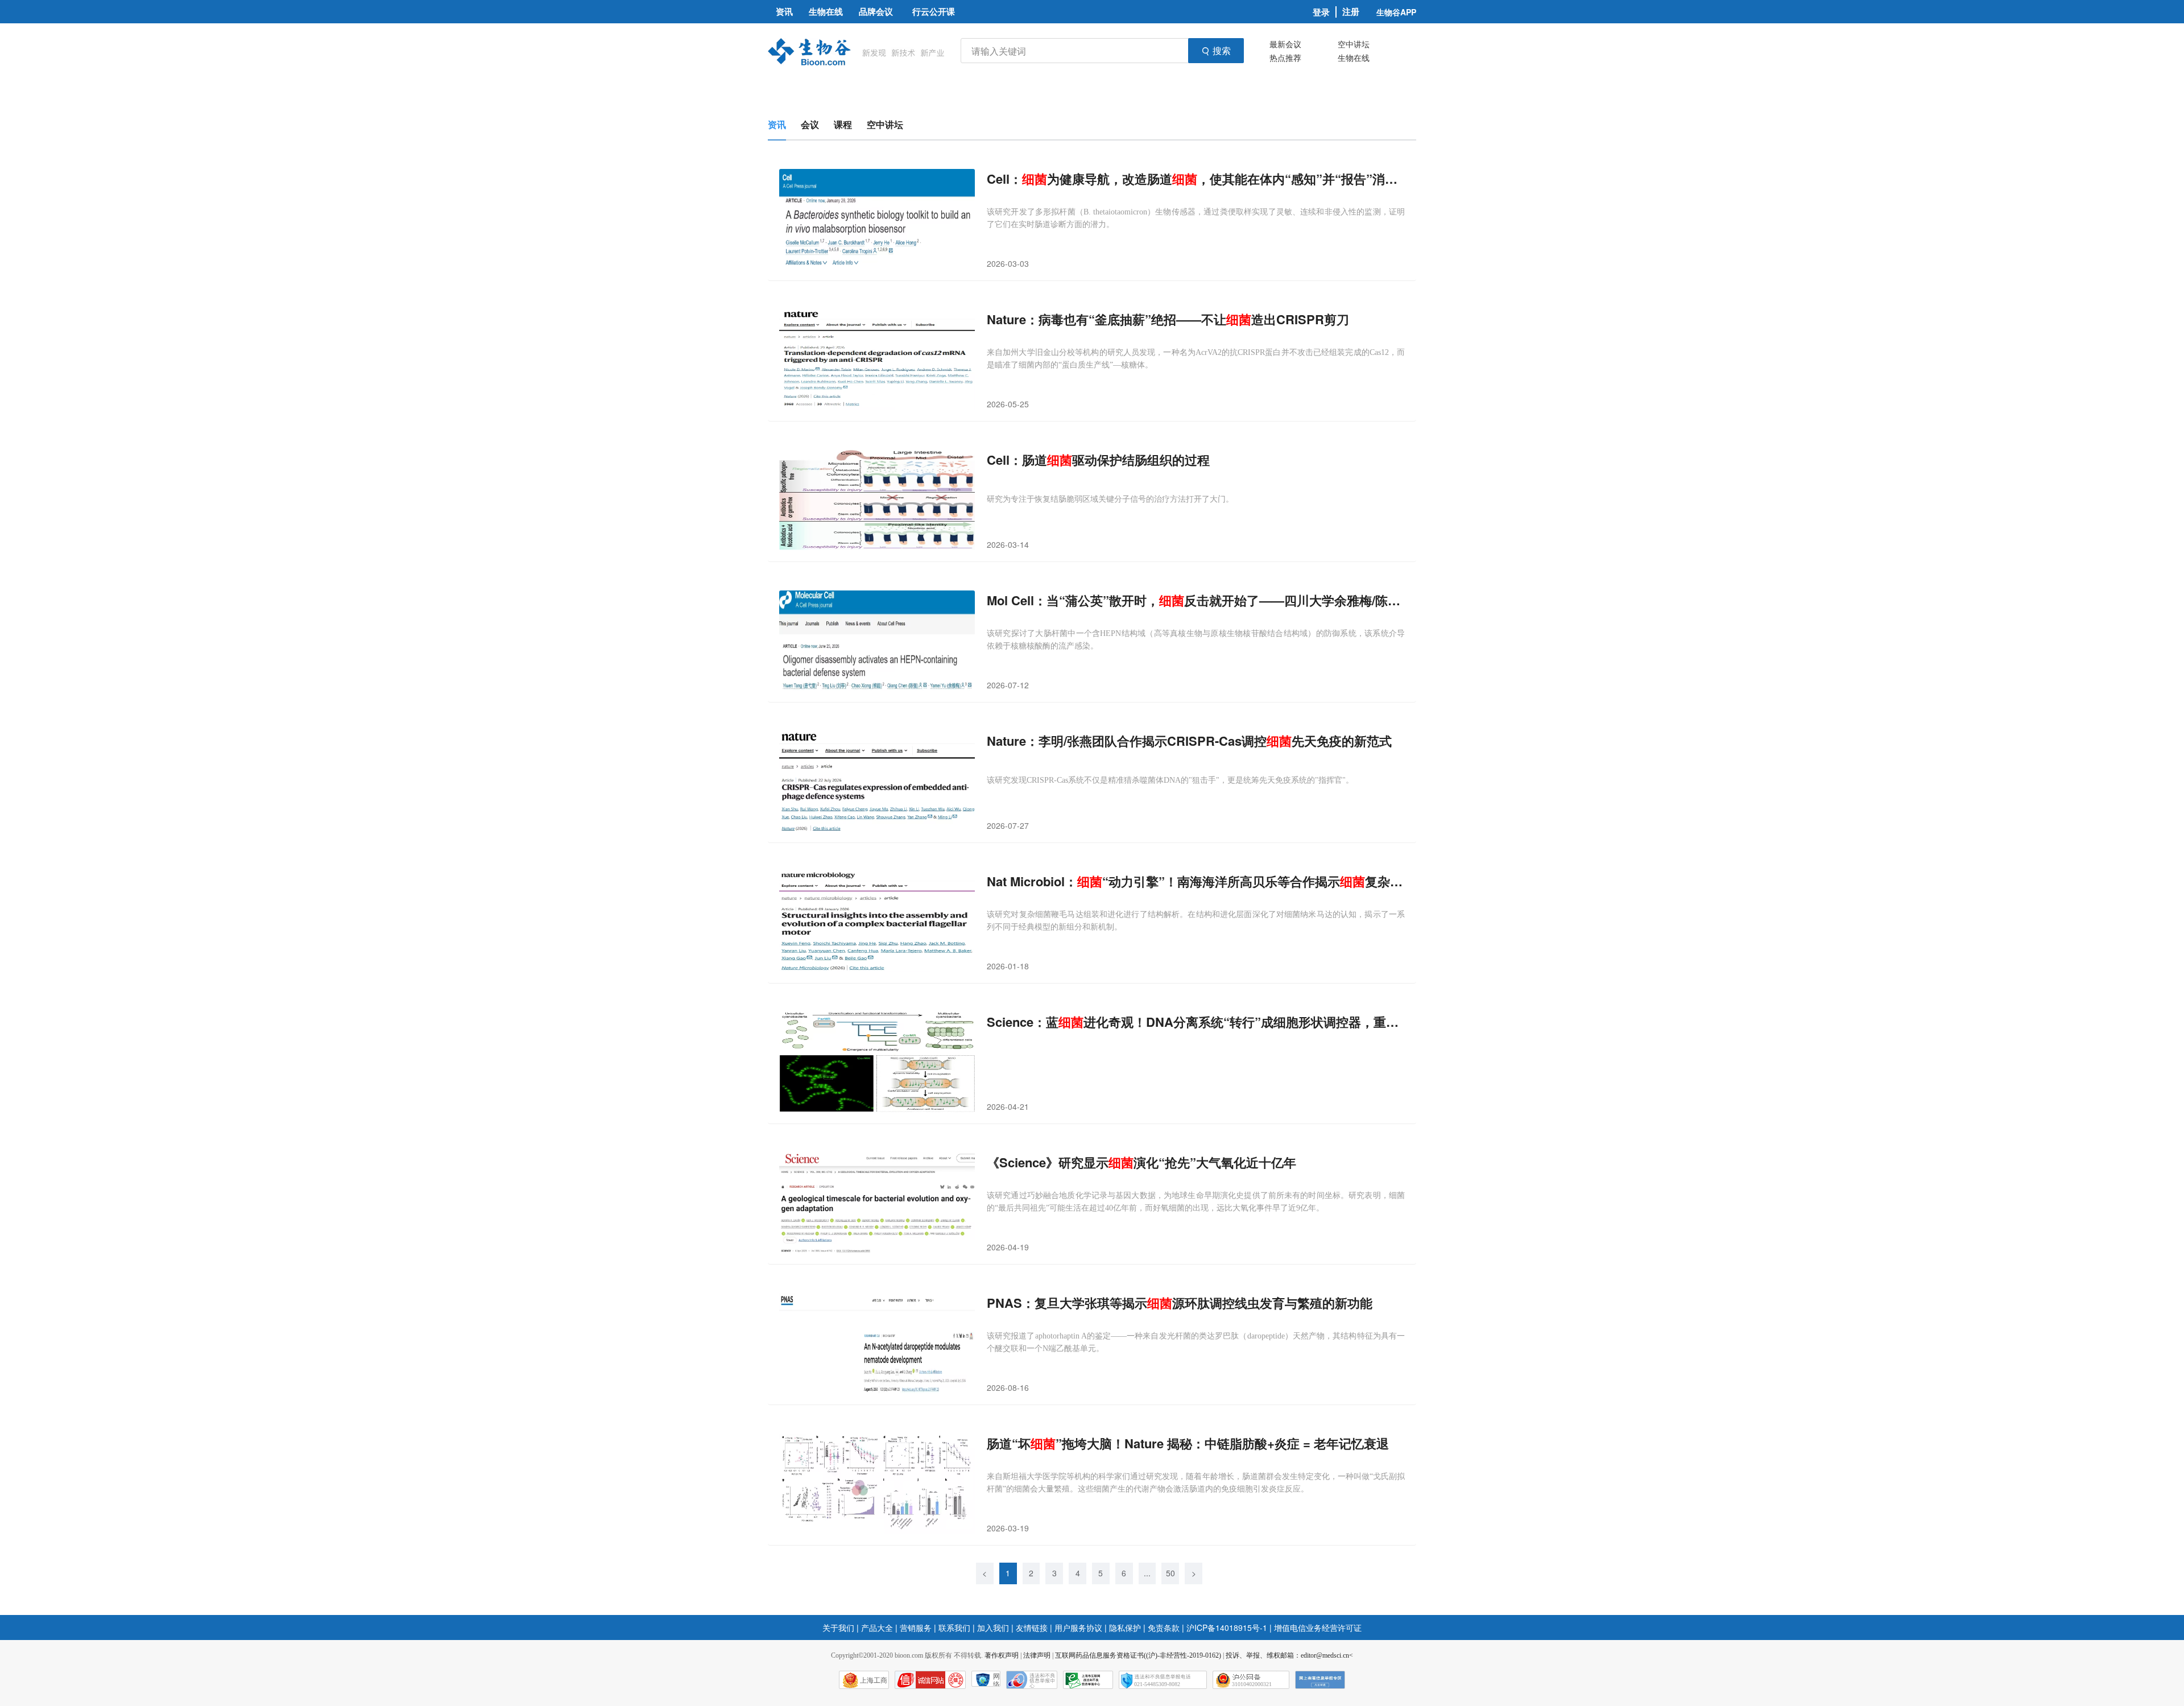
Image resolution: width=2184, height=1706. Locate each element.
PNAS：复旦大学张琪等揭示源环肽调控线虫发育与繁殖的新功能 (1180, 1303)
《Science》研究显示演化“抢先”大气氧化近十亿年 (1141, 1162)
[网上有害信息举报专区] (1320, 1680)
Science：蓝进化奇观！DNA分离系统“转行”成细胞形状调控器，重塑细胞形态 (1196, 1022)
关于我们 (838, 1627)
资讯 (777, 124)
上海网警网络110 (930, 1680)
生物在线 (1354, 57)
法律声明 (1037, 1655)
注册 (1351, 12)
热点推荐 (1285, 57)
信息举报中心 (1088, 1680)
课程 (843, 124)
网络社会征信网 (996, 1680)
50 (1170, 1573)
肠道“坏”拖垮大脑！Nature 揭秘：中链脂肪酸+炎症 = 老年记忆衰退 (1188, 1443)
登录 (1321, 12)
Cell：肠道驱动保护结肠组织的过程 (1098, 460)
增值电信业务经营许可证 (1318, 1627)
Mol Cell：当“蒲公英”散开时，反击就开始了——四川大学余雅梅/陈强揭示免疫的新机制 (1196, 600)
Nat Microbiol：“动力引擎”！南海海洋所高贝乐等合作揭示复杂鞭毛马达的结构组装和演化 (1196, 881)
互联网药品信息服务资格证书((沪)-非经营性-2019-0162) (1138, 1655)
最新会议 (1285, 44)
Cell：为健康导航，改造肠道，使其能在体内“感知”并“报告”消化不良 (1196, 179)
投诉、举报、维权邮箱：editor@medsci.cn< (1289, 1655)
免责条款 (1164, 1627)
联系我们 (954, 1627)
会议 (810, 124)
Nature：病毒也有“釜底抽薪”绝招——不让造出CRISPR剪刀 (1168, 319)
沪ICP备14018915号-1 (1227, 1627)
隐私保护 (1125, 1627)
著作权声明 (1002, 1655)
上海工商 (874, 1680)
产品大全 (877, 1627)
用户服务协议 (1078, 1627)
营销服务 (916, 1627)
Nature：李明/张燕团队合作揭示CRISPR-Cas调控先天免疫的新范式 (1189, 741)
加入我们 (993, 1627)
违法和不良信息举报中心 (1032, 1680)
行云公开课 (934, 11)
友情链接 (1032, 1627)
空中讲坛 (1354, 44)
